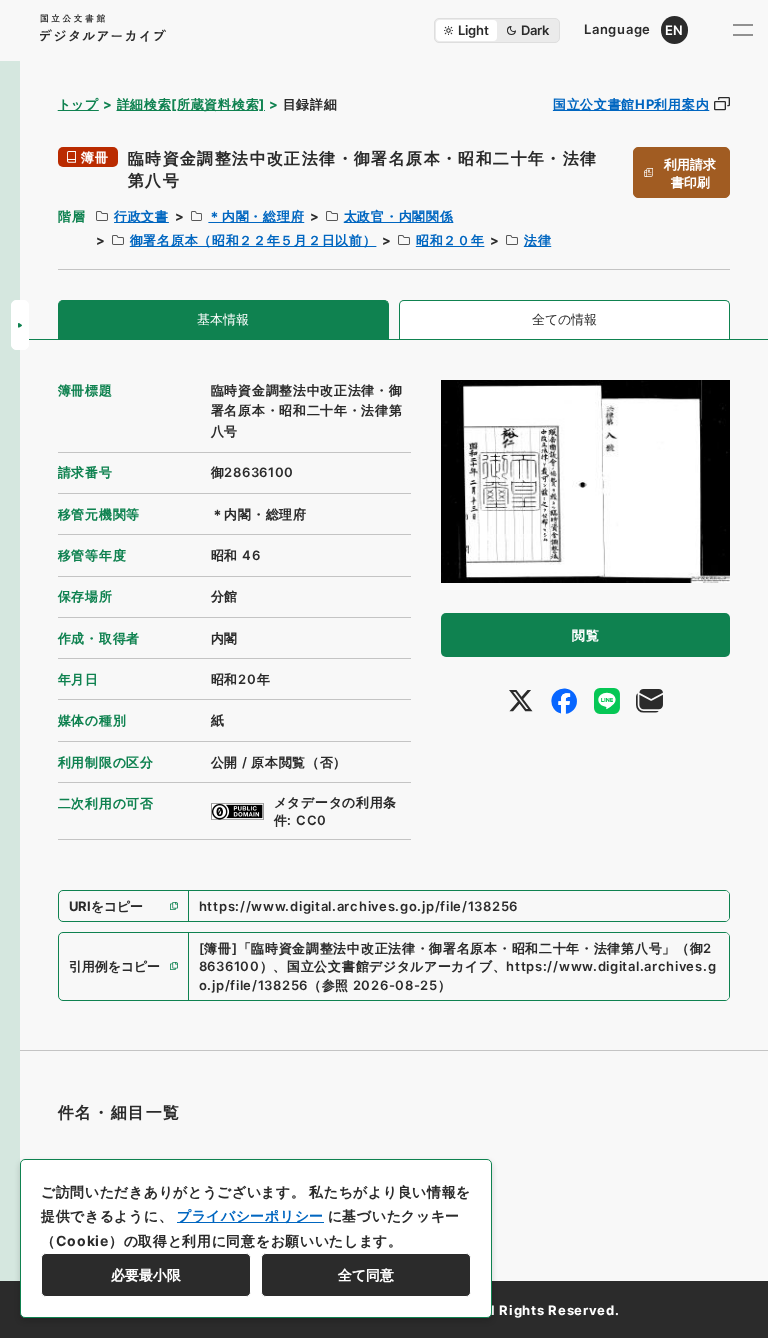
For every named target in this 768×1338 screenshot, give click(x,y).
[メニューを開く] (743, 30)
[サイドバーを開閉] (20, 325)
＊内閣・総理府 (256, 216)
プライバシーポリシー (250, 1215)
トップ (78, 104)
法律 (537, 240)
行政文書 (141, 216)
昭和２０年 (450, 240)
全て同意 (366, 1274)
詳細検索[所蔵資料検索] (191, 104)
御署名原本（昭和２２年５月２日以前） (253, 240)
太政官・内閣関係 (399, 216)
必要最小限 (146, 1274)
